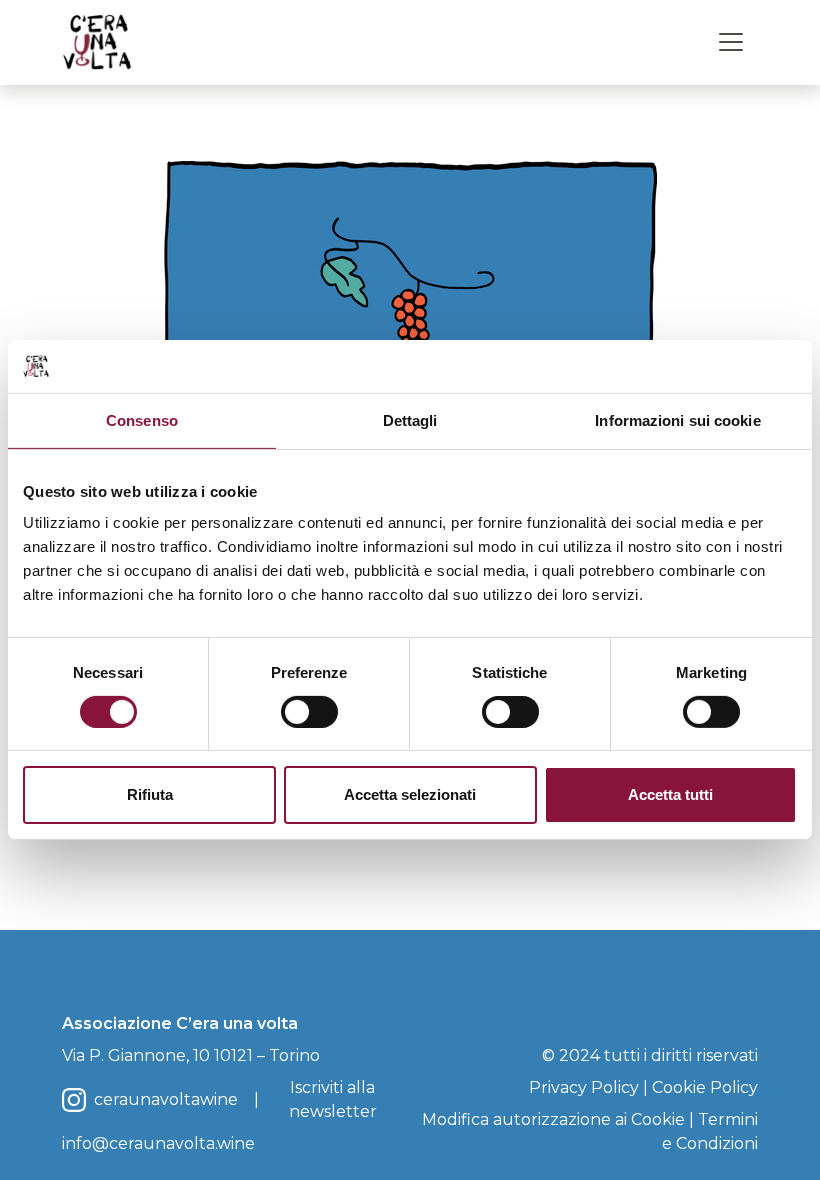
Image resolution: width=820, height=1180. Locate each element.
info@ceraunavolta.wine (158, 1143)
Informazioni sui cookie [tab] (677, 419)
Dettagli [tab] (410, 419)
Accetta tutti (670, 794)
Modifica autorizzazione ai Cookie (553, 1119)
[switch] (309, 712)
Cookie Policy (705, 1087)
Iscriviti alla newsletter (333, 1099)
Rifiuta (150, 794)
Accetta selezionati (410, 794)
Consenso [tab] (142, 419)
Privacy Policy (584, 1087)
